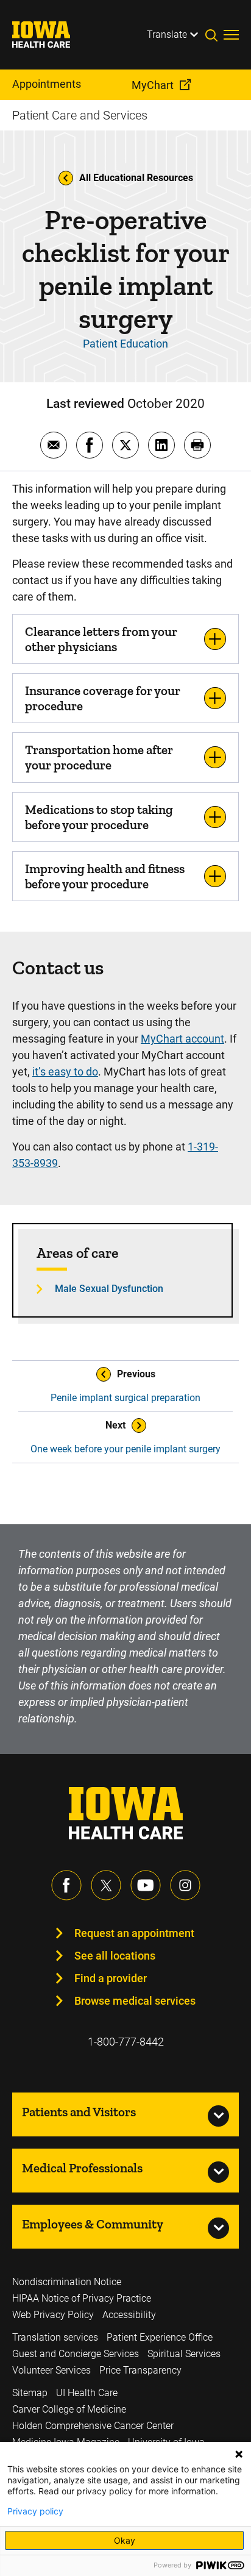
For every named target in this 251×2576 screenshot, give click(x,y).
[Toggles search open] (214, 35)
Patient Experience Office (160, 2337)
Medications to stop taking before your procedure (99, 817)
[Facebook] (66, 1885)
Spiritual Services (184, 2354)
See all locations (115, 1956)
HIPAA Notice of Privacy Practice (82, 2298)
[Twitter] (106, 1885)
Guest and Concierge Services (76, 2354)
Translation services (55, 2337)
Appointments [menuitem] (47, 84)
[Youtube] (146, 1885)
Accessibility (129, 2315)
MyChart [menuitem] (153, 85)
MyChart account (182, 1039)
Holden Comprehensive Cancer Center (93, 2426)
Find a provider (111, 1978)
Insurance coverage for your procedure (103, 698)
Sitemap (30, 2393)
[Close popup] (239, 2454)
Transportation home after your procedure (99, 757)
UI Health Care (87, 2393)
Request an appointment (134, 1933)
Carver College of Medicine (69, 2409)
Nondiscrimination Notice (67, 2282)
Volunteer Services (51, 2370)
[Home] (49, 35)
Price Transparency (140, 2370)
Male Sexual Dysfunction (109, 1289)
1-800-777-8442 (126, 2042)
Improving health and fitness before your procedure (105, 876)
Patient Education (125, 344)
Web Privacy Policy (53, 2315)
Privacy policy (35, 2511)
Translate (167, 34)
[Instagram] (185, 1885)
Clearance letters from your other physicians (101, 639)
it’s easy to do (65, 1072)
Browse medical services (135, 2001)
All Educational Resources (136, 178)
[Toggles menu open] (231, 35)
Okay (125, 2540)
